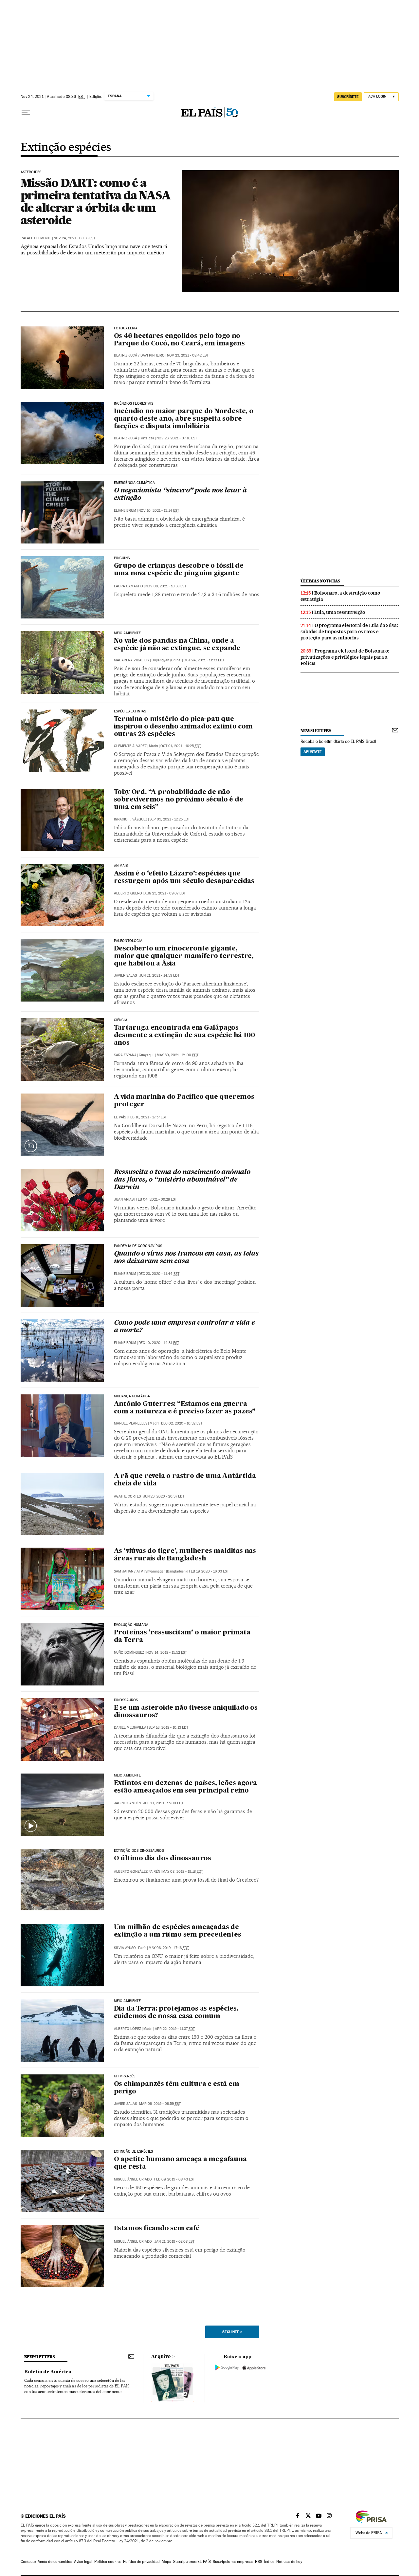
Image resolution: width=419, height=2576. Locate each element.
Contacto (28, 2562)
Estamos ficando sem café (157, 2229)
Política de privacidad (141, 2562)
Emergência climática (135, 483)
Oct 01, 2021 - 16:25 (181, 746)
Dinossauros (126, 1700)
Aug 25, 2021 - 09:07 (165, 893)
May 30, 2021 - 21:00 (178, 1055)
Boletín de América (48, 2372)
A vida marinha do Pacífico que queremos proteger (184, 1101)
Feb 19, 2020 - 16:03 (209, 1571)
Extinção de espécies (134, 2152)
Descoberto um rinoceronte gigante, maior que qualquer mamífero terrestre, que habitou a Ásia (184, 956)
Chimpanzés (125, 2076)
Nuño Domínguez (129, 1653)
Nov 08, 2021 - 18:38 (166, 586)
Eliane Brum (125, 511)
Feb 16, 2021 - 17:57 (147, 1117)
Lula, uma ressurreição (340, 612)
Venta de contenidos (55, 2562)
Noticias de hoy (289, 2562)
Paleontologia (128, 941)
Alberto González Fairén (137, 1872)
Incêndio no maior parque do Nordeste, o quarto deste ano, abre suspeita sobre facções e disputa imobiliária (184, 419)
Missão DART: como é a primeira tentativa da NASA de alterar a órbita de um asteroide (96, 201)
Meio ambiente (127, 633)
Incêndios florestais (134, 404)
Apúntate (313, 752)
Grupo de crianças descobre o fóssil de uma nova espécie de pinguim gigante (179, 570)
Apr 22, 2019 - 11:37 (175, 2029)
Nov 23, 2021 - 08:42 (188, 355)
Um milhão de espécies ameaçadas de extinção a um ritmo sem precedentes (178, 1931)
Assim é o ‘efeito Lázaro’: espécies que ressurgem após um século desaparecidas (184, 878)
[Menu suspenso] (26, 113)
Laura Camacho (128, 586)
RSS (259, 2562)
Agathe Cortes (127, 1496)
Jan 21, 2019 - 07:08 (174, 2242)
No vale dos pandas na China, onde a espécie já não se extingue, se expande (177, 645)
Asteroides (31, 172)
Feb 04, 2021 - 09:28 (156, 1199)
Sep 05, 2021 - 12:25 (170, 819)
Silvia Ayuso (125, 1948)
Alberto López (128, 2029)
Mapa (166, 2562)
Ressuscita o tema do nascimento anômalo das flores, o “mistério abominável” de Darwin (182, 1180)
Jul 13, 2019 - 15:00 (163, 1803)
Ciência (121, 1020)
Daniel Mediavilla (130, 1728)
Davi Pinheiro (153, 355)
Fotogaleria (126, 328)
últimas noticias (320, 581)
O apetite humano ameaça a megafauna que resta (180, 2163)
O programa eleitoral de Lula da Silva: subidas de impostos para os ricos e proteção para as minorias (349, 632)
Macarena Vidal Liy (132, 660)
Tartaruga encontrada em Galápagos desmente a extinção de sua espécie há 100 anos (184, 1036)
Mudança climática (132, 1396)
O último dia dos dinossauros (163, 1859)
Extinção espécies (66, 148)
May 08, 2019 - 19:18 (183, 1872)
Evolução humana (131, 1625)
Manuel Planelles (131, 1423)
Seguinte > (232, 2332)
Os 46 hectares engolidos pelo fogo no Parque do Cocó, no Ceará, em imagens (179, 340)
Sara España (125, 1055)
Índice (269, 2562)
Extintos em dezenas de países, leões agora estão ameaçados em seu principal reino (186, 1787)
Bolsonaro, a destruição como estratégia (340, 596)
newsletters (316, 731)
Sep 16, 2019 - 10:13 (168, 1728)
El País (120, 1117)
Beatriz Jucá (126, 355)
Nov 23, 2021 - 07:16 (177, 438)
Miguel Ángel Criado (133, 2179)
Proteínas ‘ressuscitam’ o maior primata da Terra (182, 1637)
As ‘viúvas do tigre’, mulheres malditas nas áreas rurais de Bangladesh (185, 1555)
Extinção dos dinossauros (139, 1851)
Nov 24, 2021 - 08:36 (74, 238)
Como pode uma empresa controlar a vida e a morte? (184, 1327)
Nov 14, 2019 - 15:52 (167, 1653)
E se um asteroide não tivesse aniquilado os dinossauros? (186, 1712)
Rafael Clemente (36, 238)
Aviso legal (83, 2562)
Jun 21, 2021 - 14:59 (159, 975)
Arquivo (161, 2357)
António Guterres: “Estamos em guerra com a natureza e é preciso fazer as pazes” (185, 1408)
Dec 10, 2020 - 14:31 (159, 1343)
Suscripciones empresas (233, 2562)
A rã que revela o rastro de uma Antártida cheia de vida (185, 1480)
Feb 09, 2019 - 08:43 (174, 2179)
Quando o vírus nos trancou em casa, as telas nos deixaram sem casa (186, 1258)
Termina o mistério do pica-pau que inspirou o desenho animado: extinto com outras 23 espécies (183, 727)
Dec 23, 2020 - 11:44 (159, 1274)
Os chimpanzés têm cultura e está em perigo (177, 2088)
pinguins (122, 558)
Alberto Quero (128, 893)
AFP (140, 1571)
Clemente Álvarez (130, 746)
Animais (121, 866)
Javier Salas (125, 975)
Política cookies (108, 2562)
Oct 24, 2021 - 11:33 (204, 660)
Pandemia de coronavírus (138, 1246)
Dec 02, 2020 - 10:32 (182, 1423)
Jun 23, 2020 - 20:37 (164, 1496)
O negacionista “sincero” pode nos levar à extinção (180, 495)
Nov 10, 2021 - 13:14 (159, 511)
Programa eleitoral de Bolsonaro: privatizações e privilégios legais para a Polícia (345, 657)
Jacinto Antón (127, 1803)
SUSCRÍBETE (348, 97)
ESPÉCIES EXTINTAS (130, 711)
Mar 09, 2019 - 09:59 (160, 2104)
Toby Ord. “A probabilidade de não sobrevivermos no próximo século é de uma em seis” (179, 800)
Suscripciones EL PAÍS (192, 2562)
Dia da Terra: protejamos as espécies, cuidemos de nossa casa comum (176, 2013)
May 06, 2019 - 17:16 (169, 1948)
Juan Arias (124, 1199)
